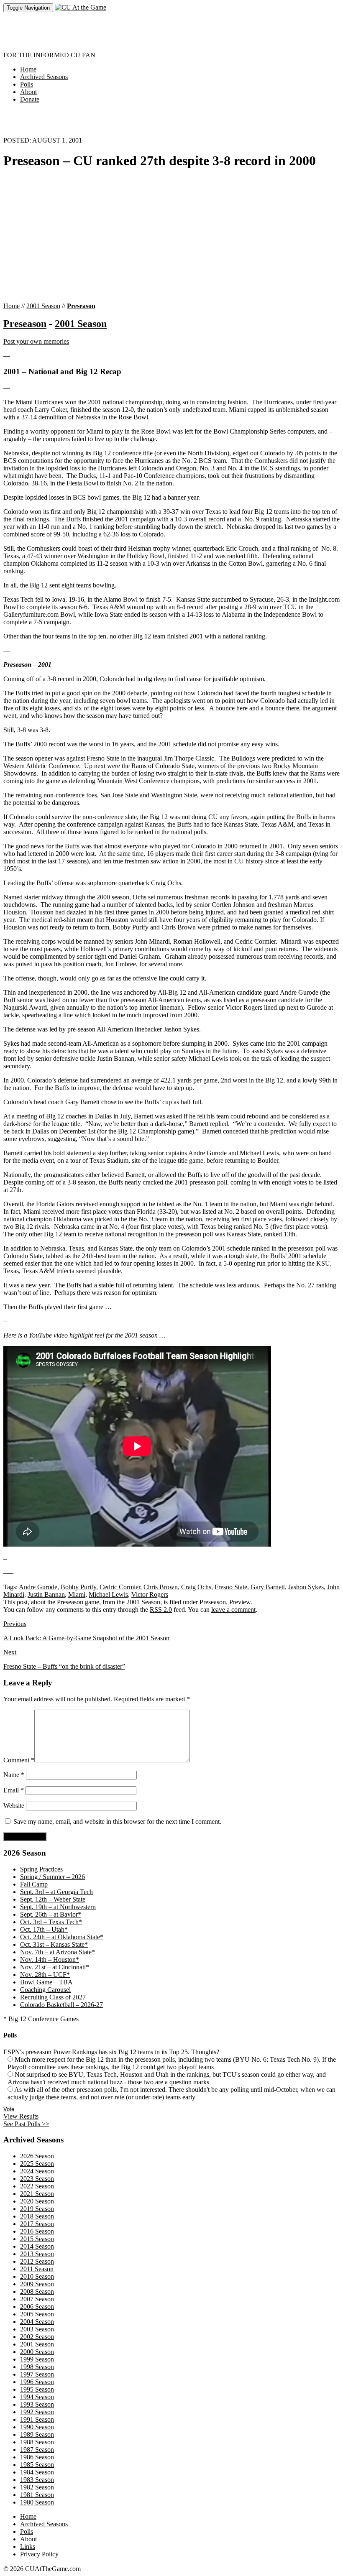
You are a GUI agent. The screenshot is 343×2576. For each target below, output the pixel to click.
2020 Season (37, 2201)
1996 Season (37, 2382)
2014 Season (37, 2246)
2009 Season (37, 2284)
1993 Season (37, 2404)
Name (14, 1775)
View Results (21, 2116)
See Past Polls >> (26, 2124)
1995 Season (37, 2389)
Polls (27, 84)
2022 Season (37, 2186)
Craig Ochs (196, 1587)
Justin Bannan (46, 1594)
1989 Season (37, 2434)
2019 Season (37, 2209)
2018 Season (37, 2216)
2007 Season (37, 2299)
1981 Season (37, 2495)
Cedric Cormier (120, 1587)
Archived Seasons (44, 77)
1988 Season (37, 2442)
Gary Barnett (268, 1587)
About (28, 92)
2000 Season (37, 2352)
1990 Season (37, 2427)
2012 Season (37, 2261)
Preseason (81, 306)
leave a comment (233, 1610)
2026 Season (37, 2156)
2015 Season (37, 2239)
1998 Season (37, 2367)
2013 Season (37, 2254)
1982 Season (37, 2487)
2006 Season (37, 2307)
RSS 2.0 (161, 1610)
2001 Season (43, 306)
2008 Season (37, 2291)
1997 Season (37, 2374)
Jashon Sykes (306, 1587)
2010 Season (37, 2276)
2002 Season (37, 2337)
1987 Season (37, 2450)
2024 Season (37, 2171)
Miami (77, 1594)
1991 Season (37, 2419)
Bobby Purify (78, 1587)
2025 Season (37, 2164)
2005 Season (37, 2314)
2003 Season (37, 2329)
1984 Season (37, 2472)
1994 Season (37, 2397)
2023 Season (37, 2179)
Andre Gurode (38, 1587)
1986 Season (37, 2457)
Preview (240, 1602)
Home (28, 69)
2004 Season (37, 2322)
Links (28, 2547)
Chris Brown (161, 1587)
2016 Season (37, 2231)
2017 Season (37, 2224)
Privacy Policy (39, 2554)
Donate (30, 99)
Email (14, 1790)
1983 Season (37, 2480)
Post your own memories (36, 341)
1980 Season (37, 2502)
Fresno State (231, 1587)
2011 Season (37, 2269)
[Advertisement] (156, 31)
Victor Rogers (150, 1594)
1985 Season (37, 2465)
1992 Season (37, 2412)
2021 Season (37, 2194)
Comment (19, 1760)
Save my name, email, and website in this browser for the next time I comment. (117, 1822)
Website (14, 1806)
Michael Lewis (108, 1594)
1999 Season (37, 2359)
